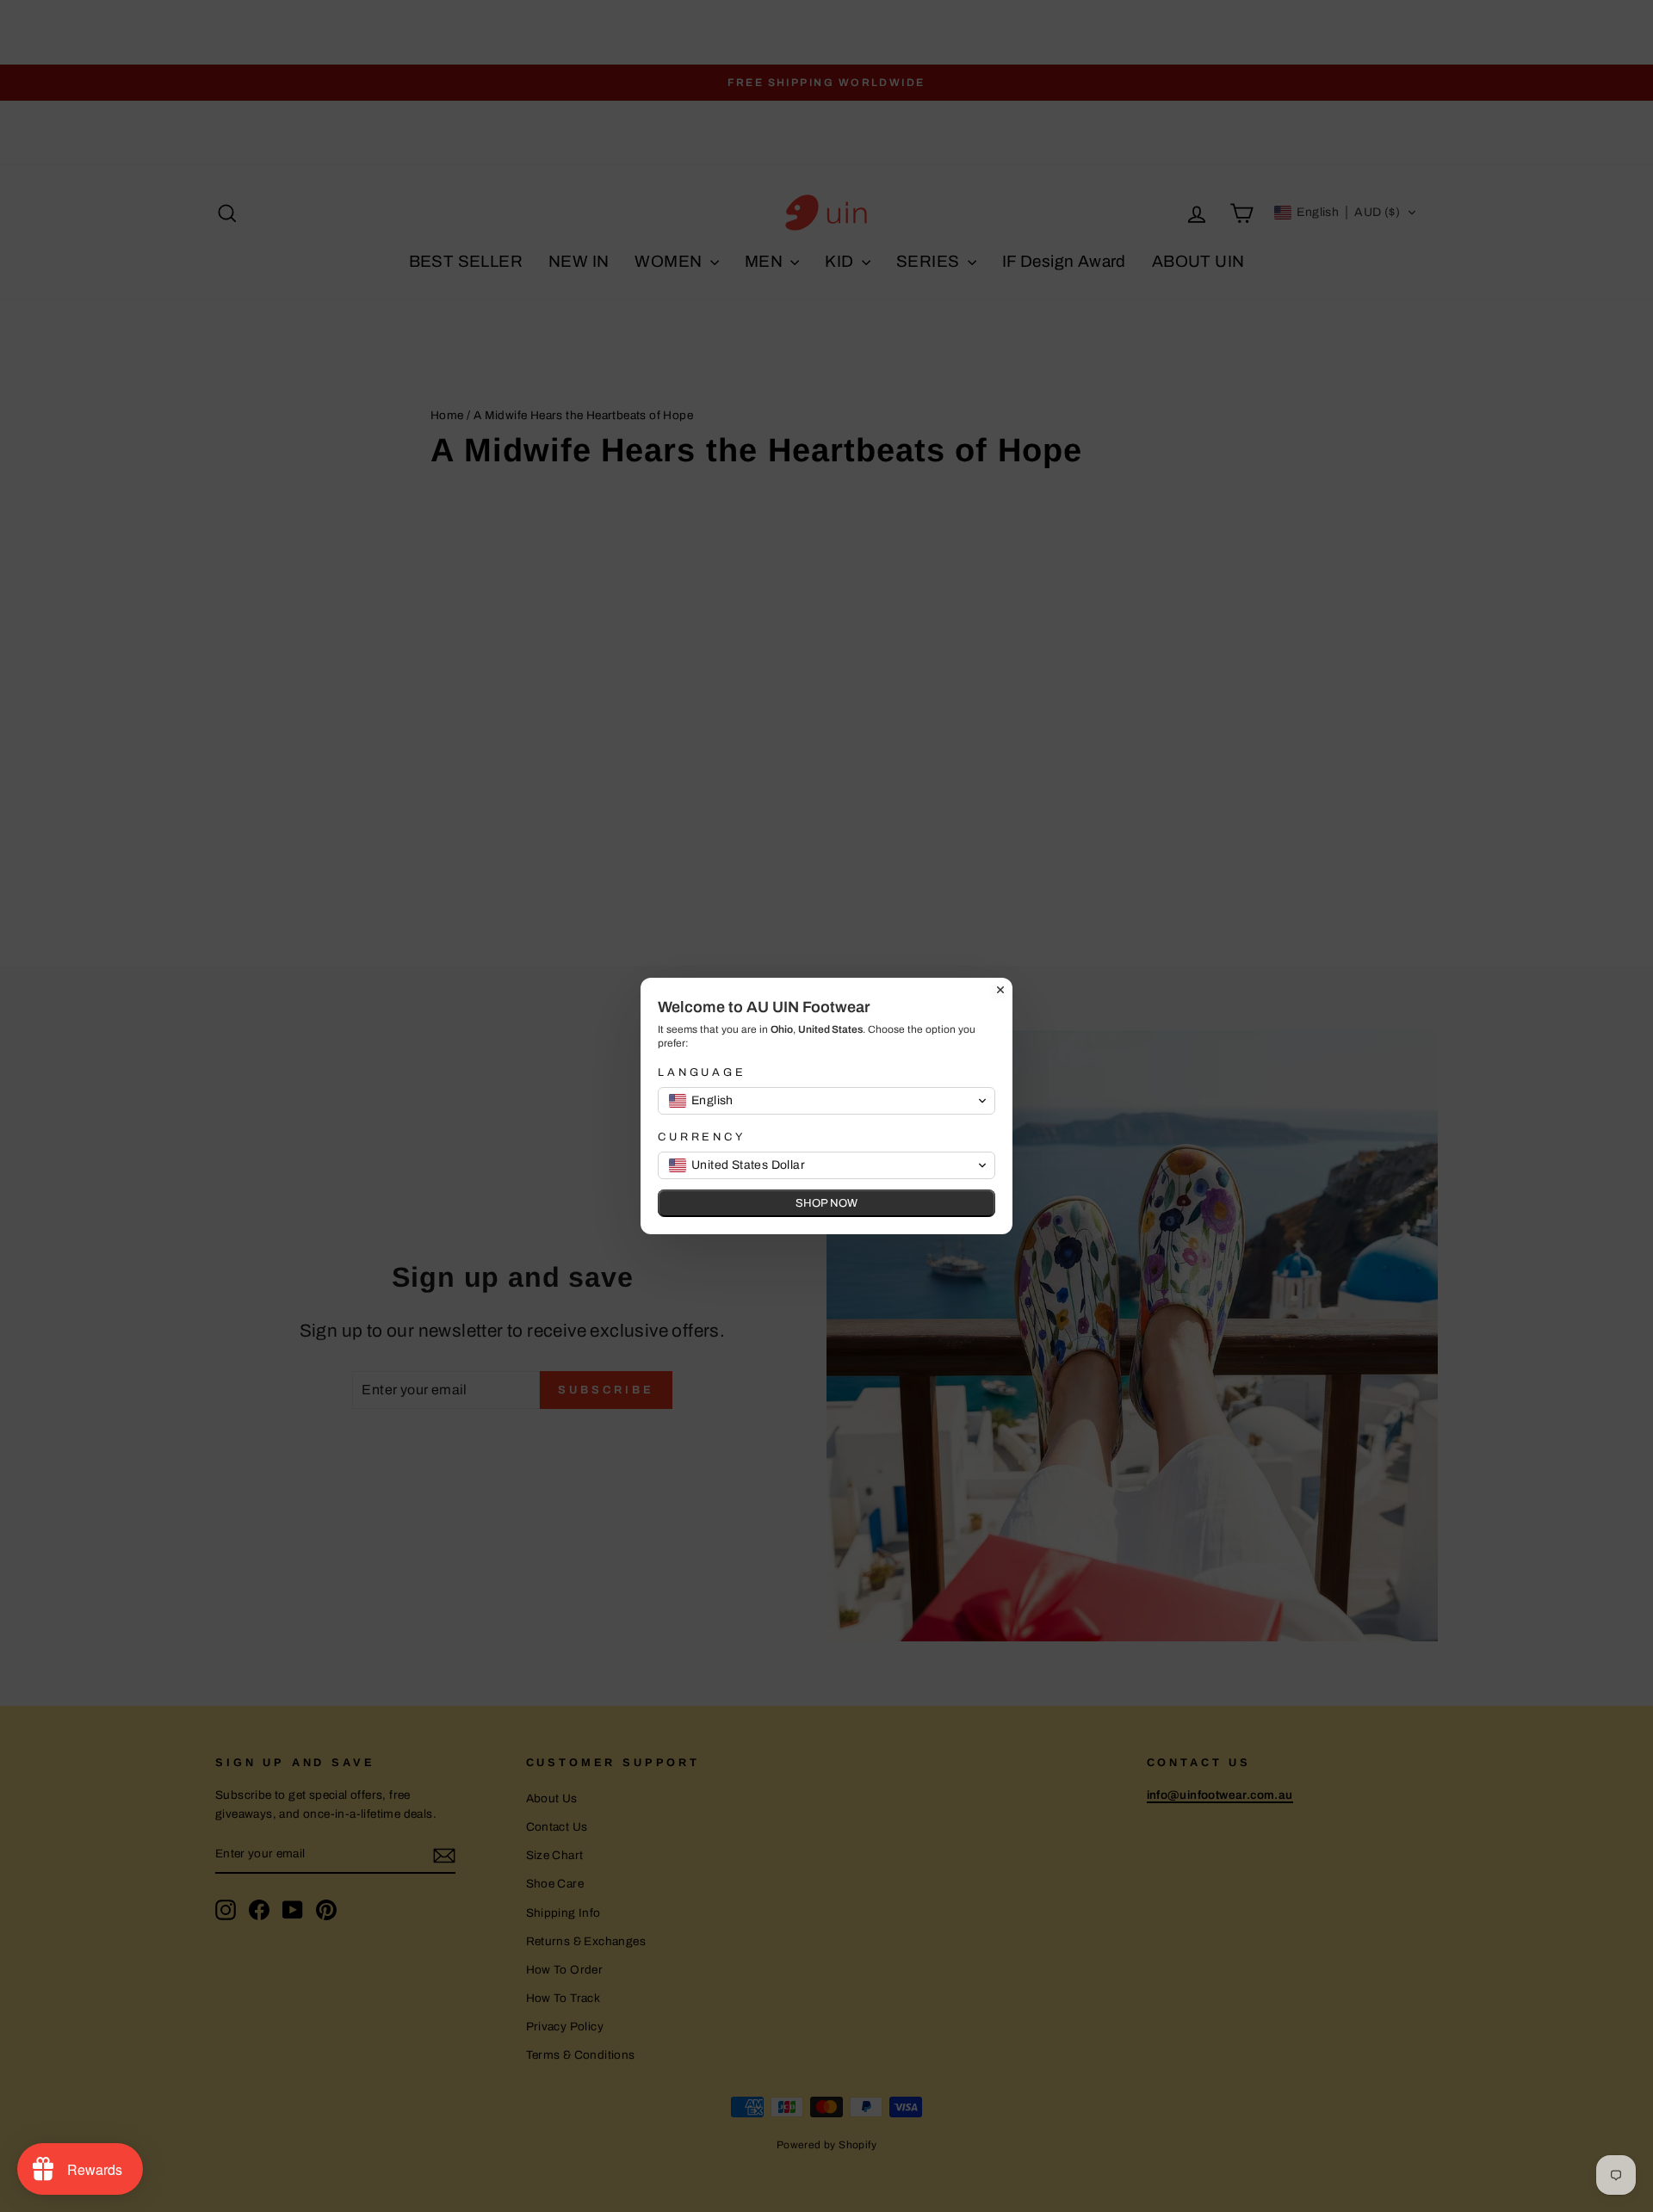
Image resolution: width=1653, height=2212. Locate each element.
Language (702, 1072)
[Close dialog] (1000, 990)
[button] (826, 1101)
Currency (702, 1137)
